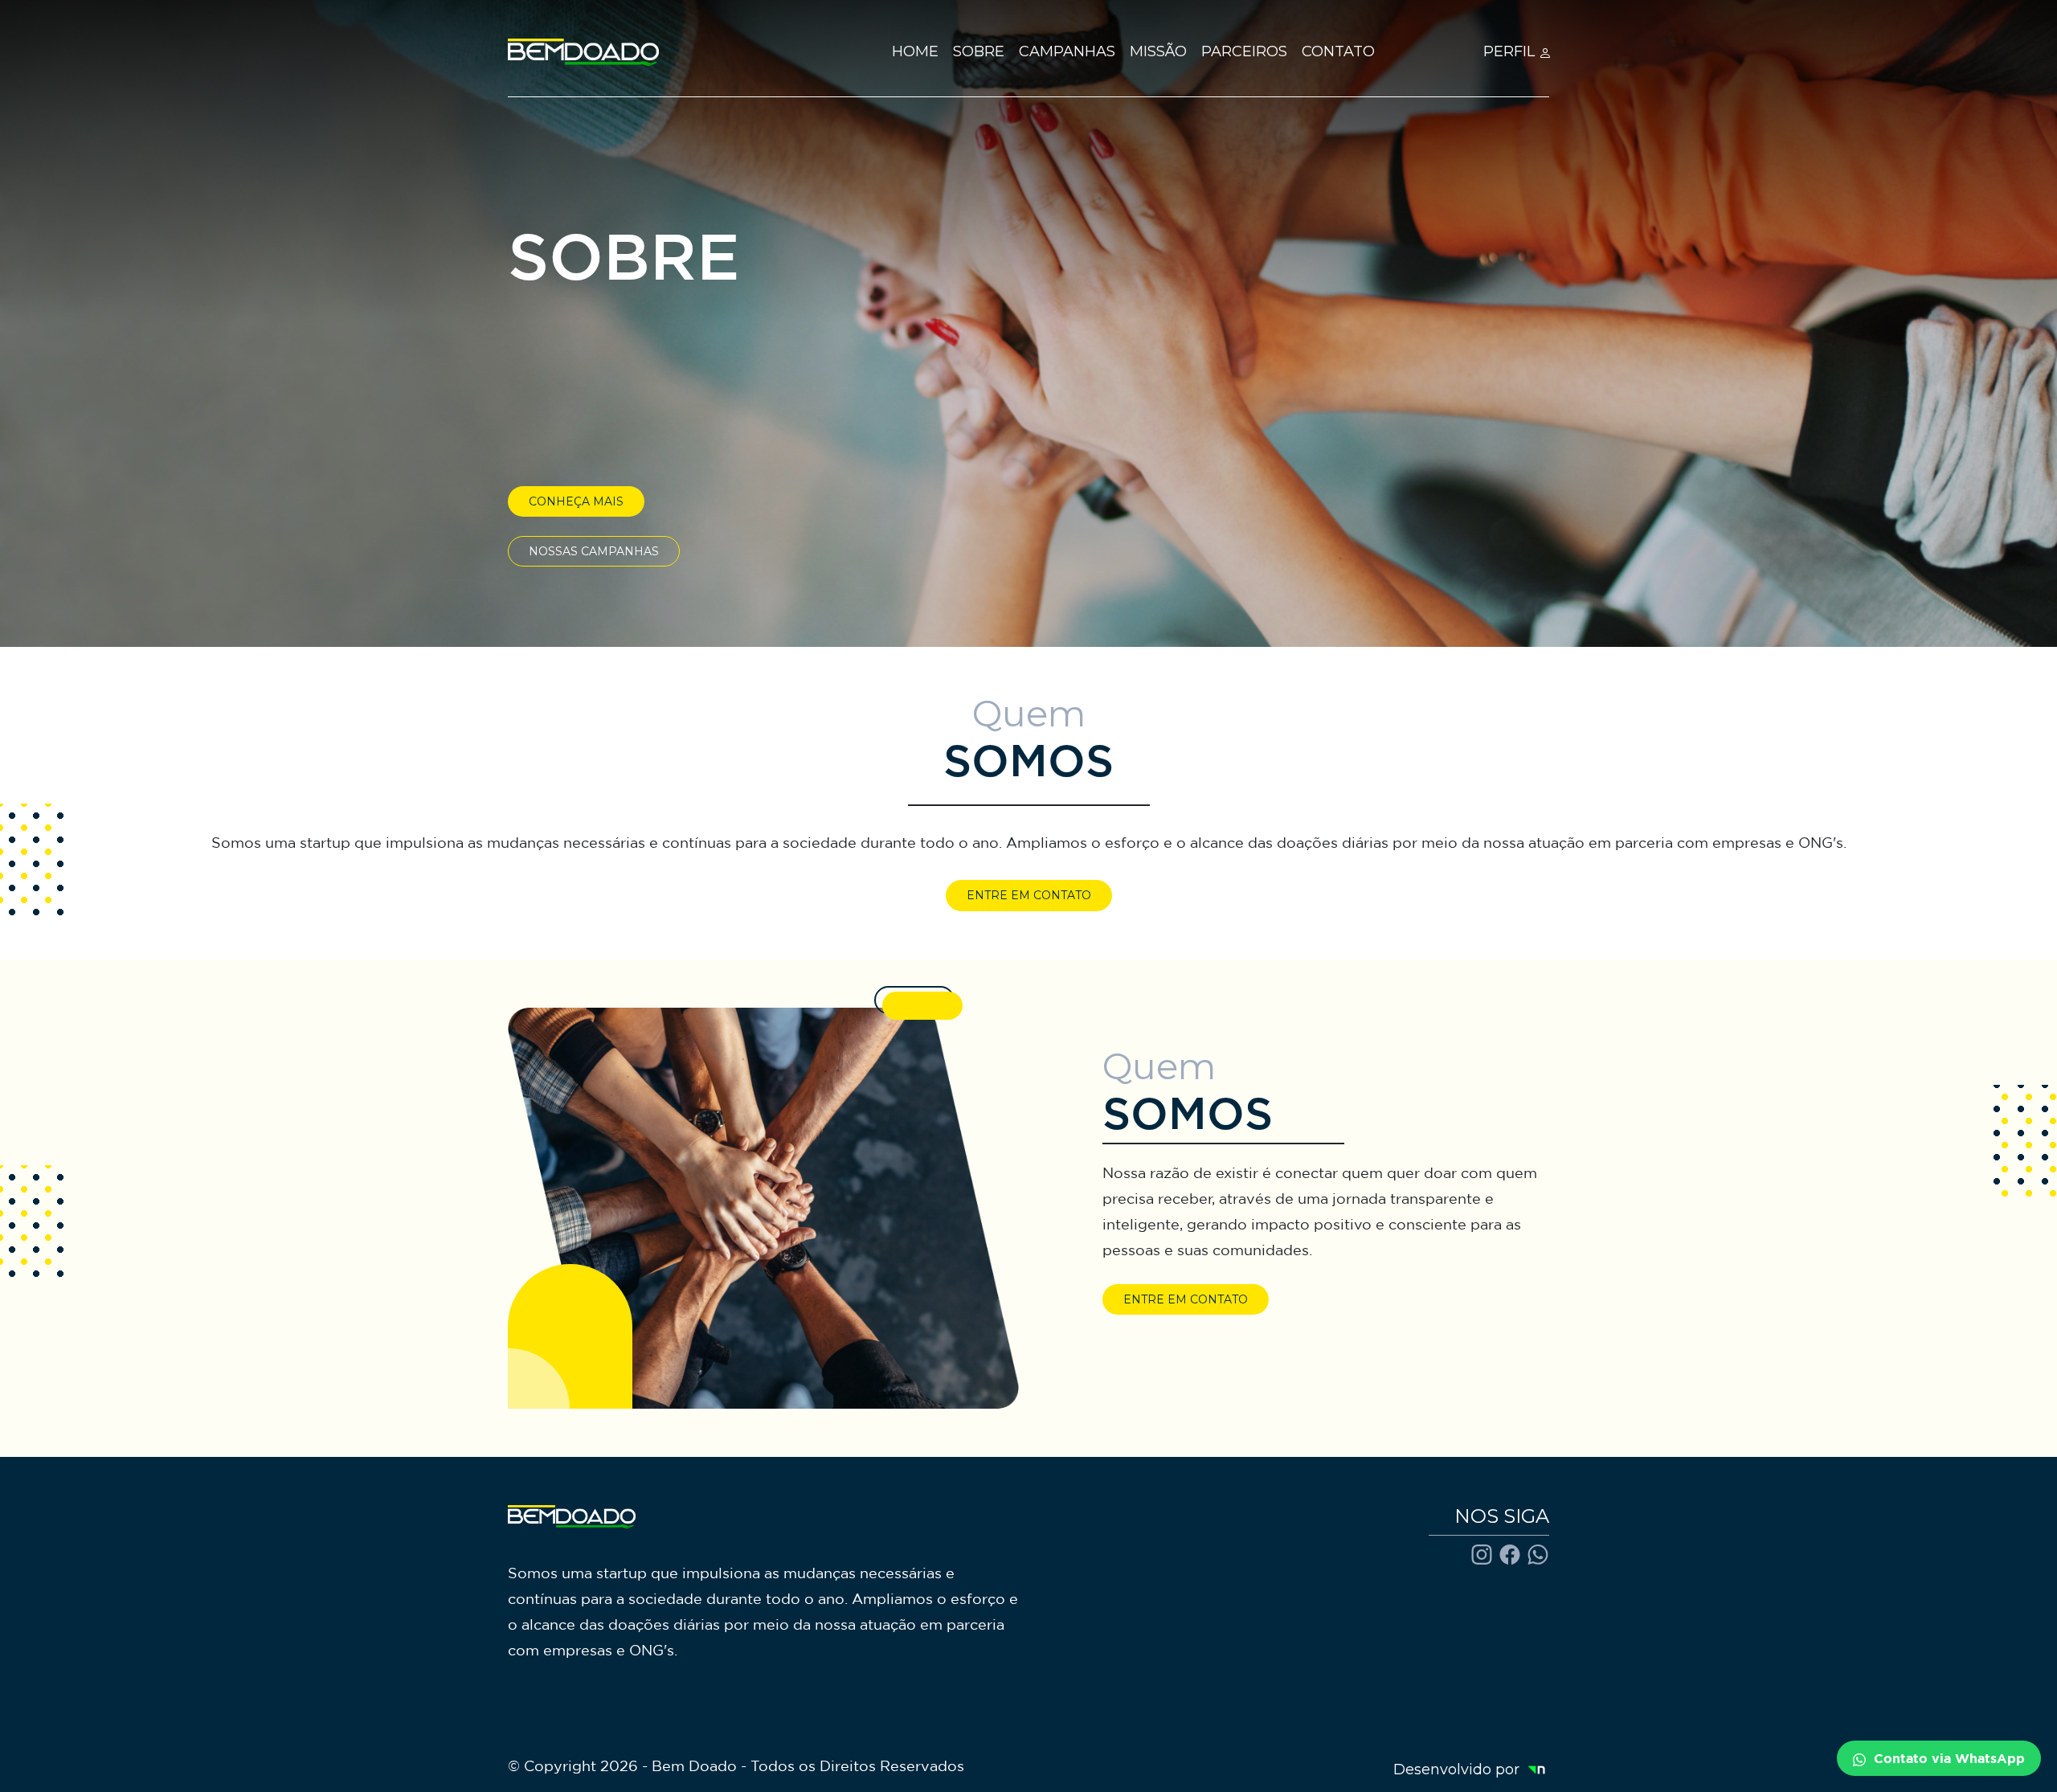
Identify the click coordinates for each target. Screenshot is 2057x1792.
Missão (1158, 51)
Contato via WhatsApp (1945, 1758)
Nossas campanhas (594, 551)
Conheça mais (576, 501)
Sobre (979, 51)
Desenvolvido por (1464, 1770)
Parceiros (1244, 51)
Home (915, 51)
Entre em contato (1029, 895)
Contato (1338, 51)
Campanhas (1067, 51)
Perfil (1511, 51)
